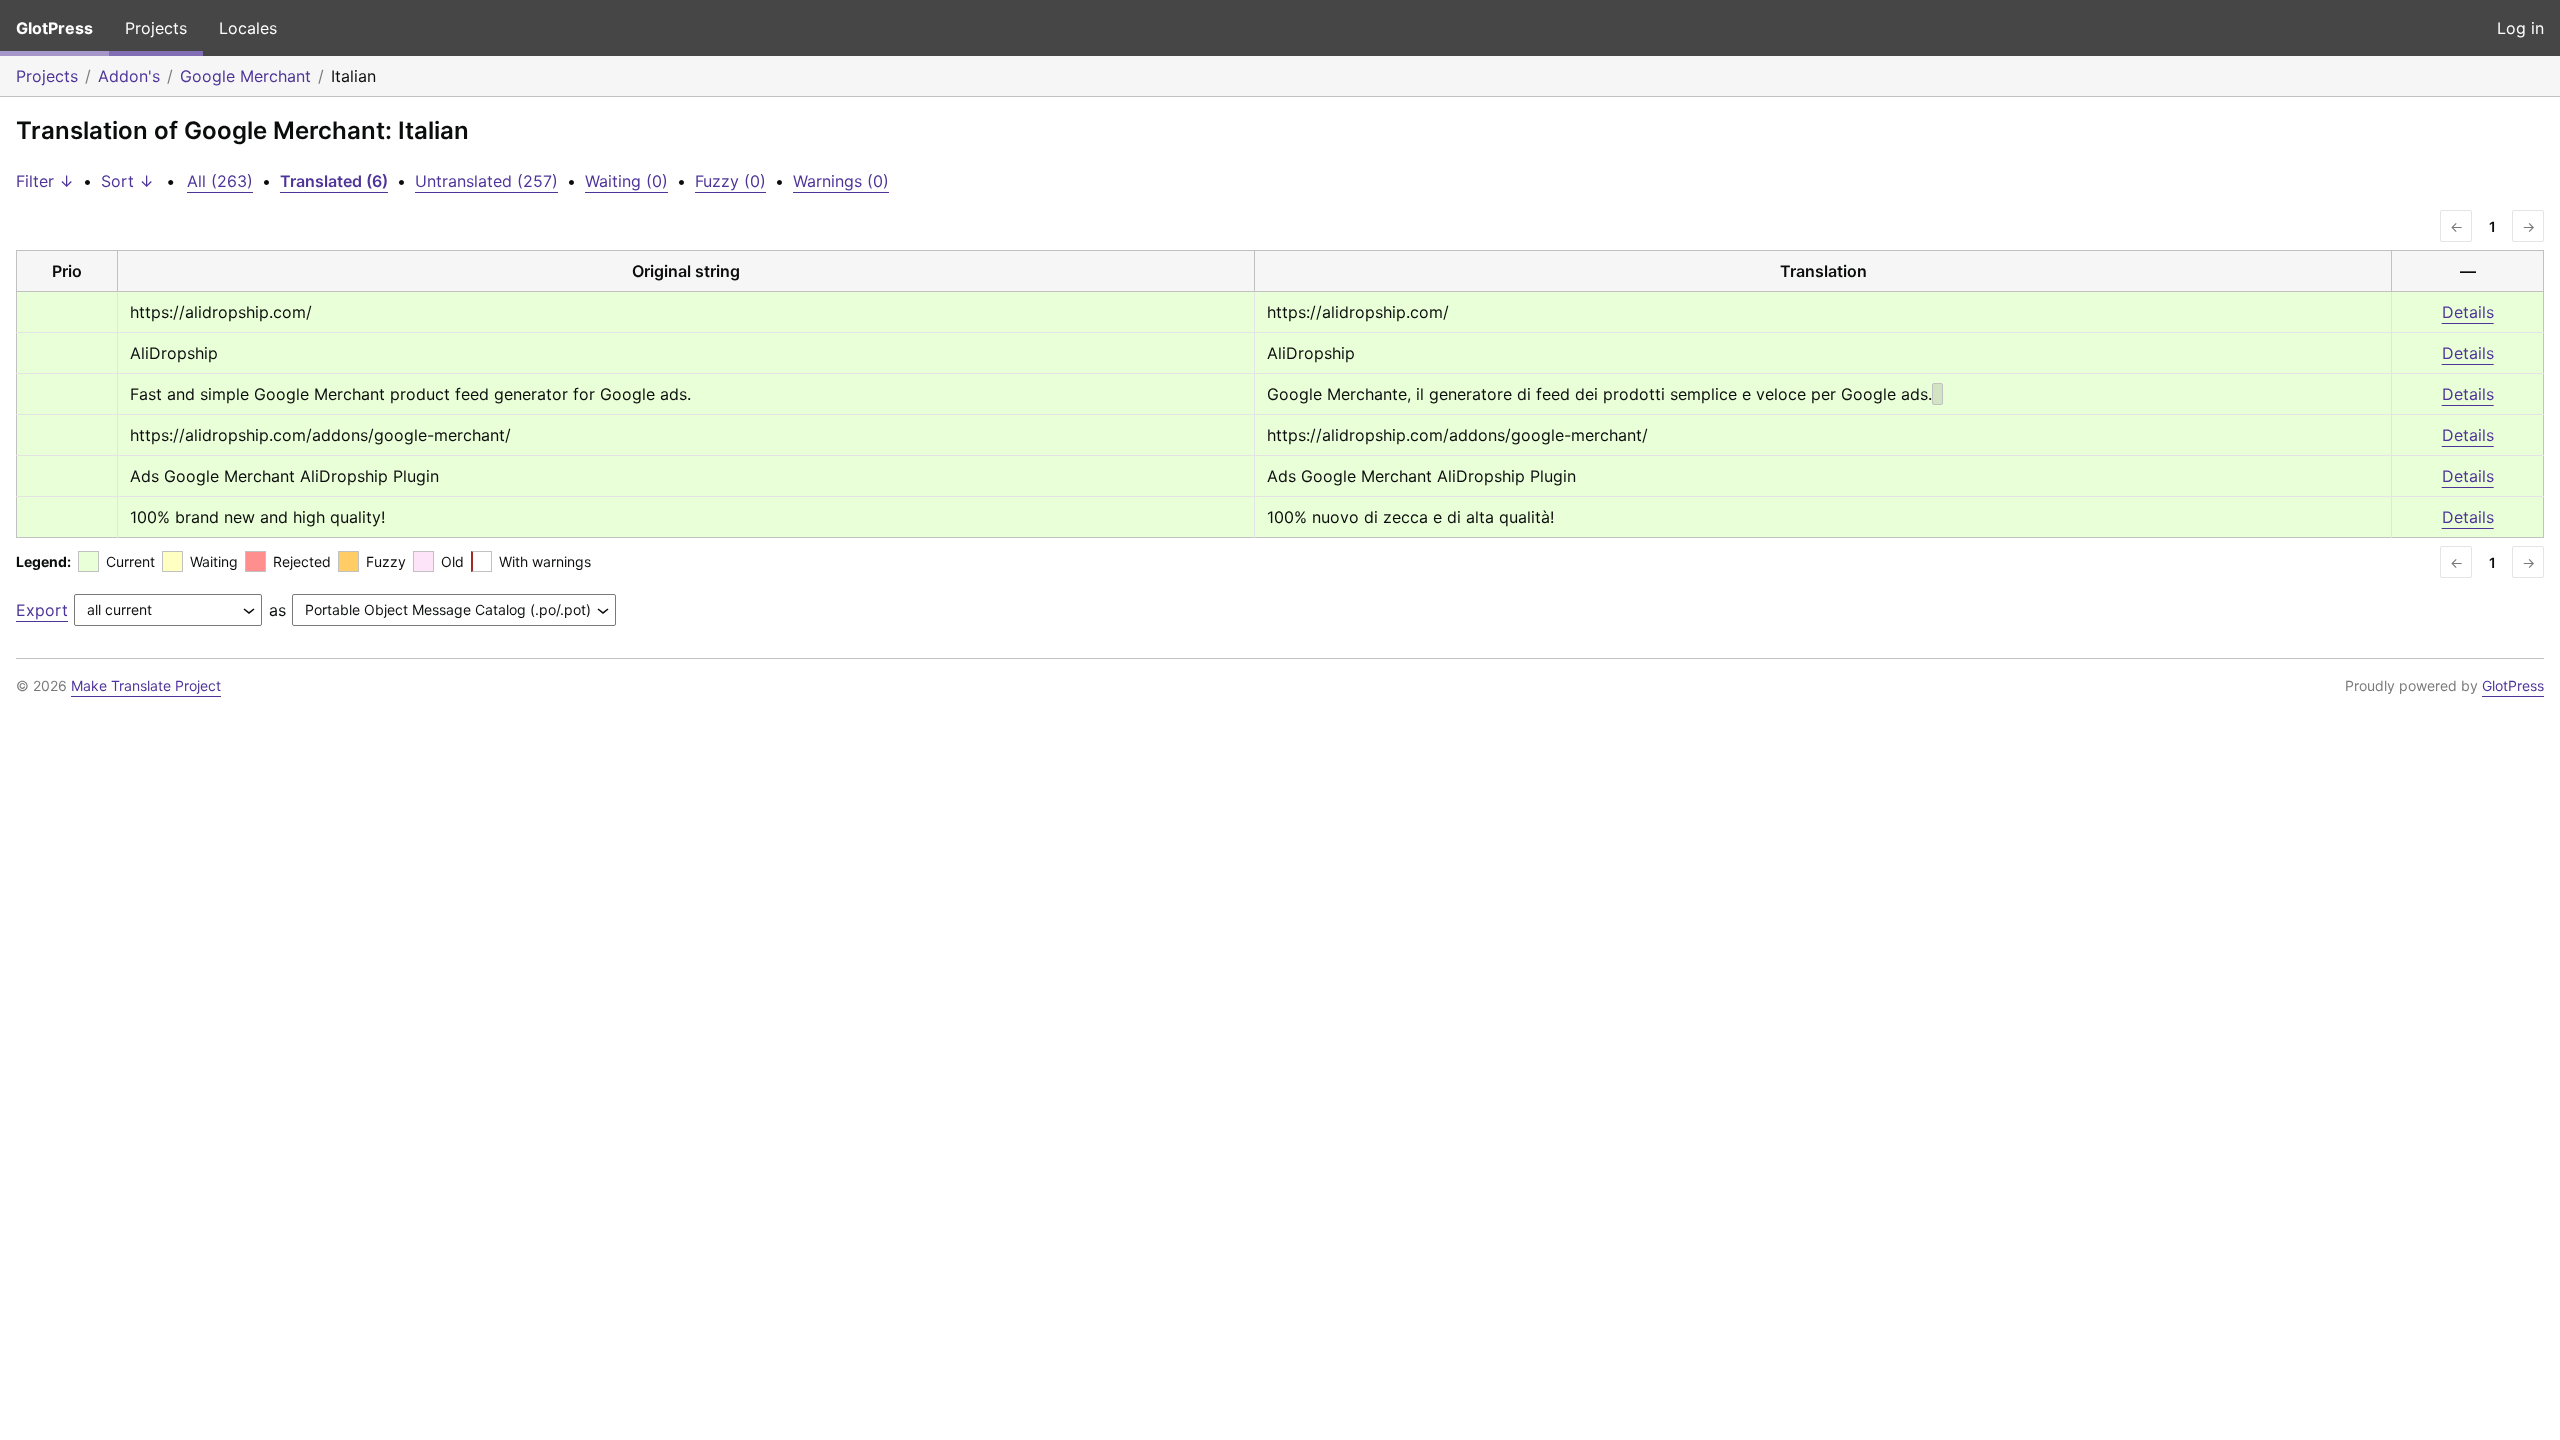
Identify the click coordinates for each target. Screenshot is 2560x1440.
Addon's (129, 76)
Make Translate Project (146, 685)
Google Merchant (245, 76)
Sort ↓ (127, 181)
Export (42, 610)
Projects (156, 28)
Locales (248, 28)
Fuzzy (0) (730, 181)
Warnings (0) (841, 181)
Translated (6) (334, 181)
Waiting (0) (626, 181)
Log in (2520, 28)
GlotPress (54, 28)
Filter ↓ (45, 181)
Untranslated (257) (486, 181)
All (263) (220, 181)
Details (2468, 312)
